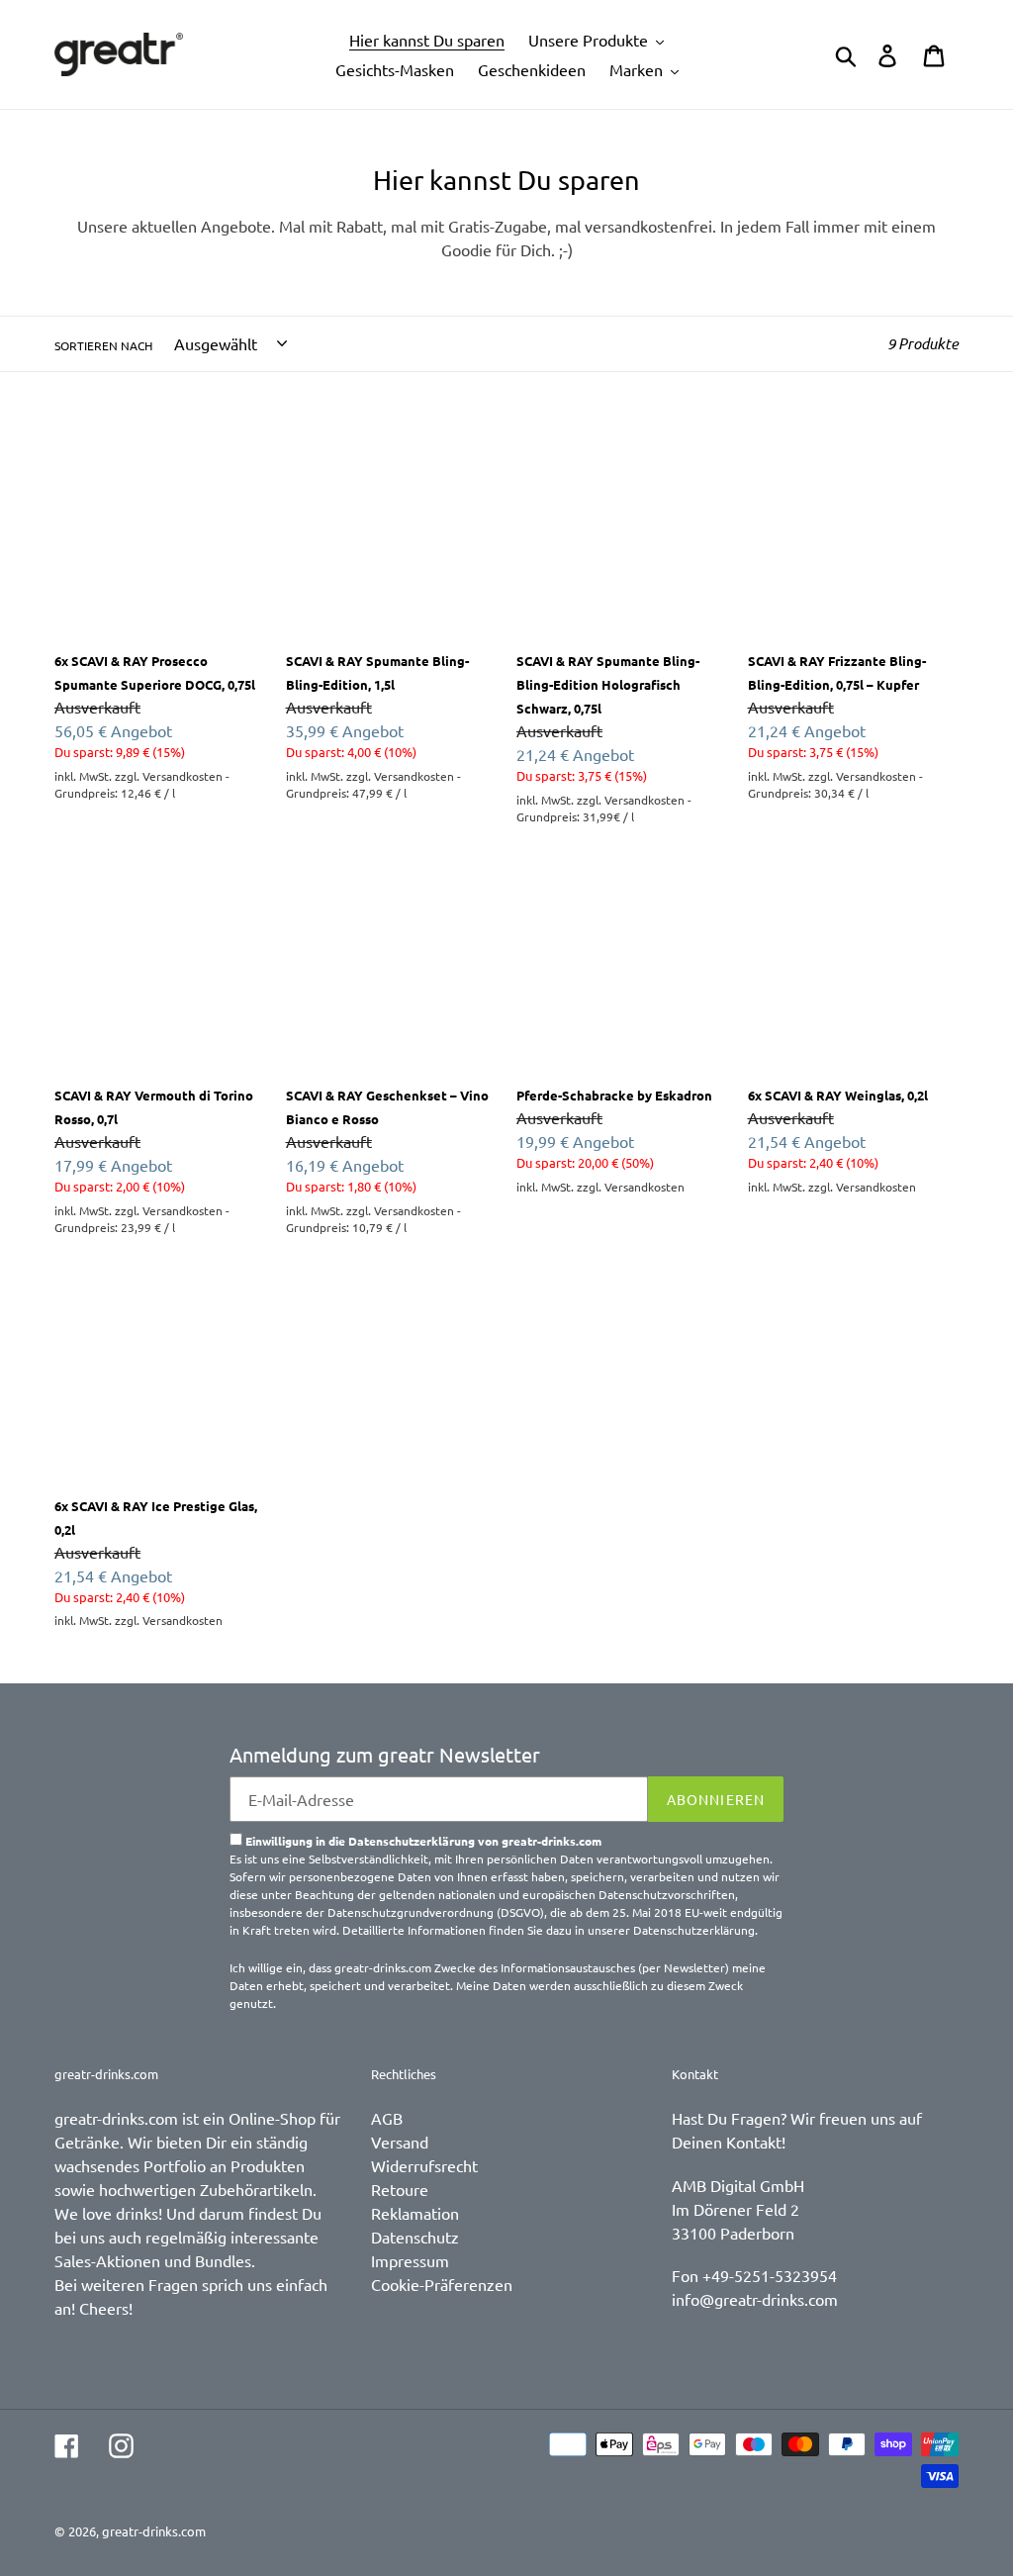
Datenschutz (415, 2237)
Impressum (410, 2260)
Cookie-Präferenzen (442, 2284)
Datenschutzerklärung (694, 1930)
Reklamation (415, 2213)
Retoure (400, 2189)
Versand (400, 2142)
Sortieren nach (103, 345)
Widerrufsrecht (424, 2165)
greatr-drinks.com (154, 2531)
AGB (387, 2118)
